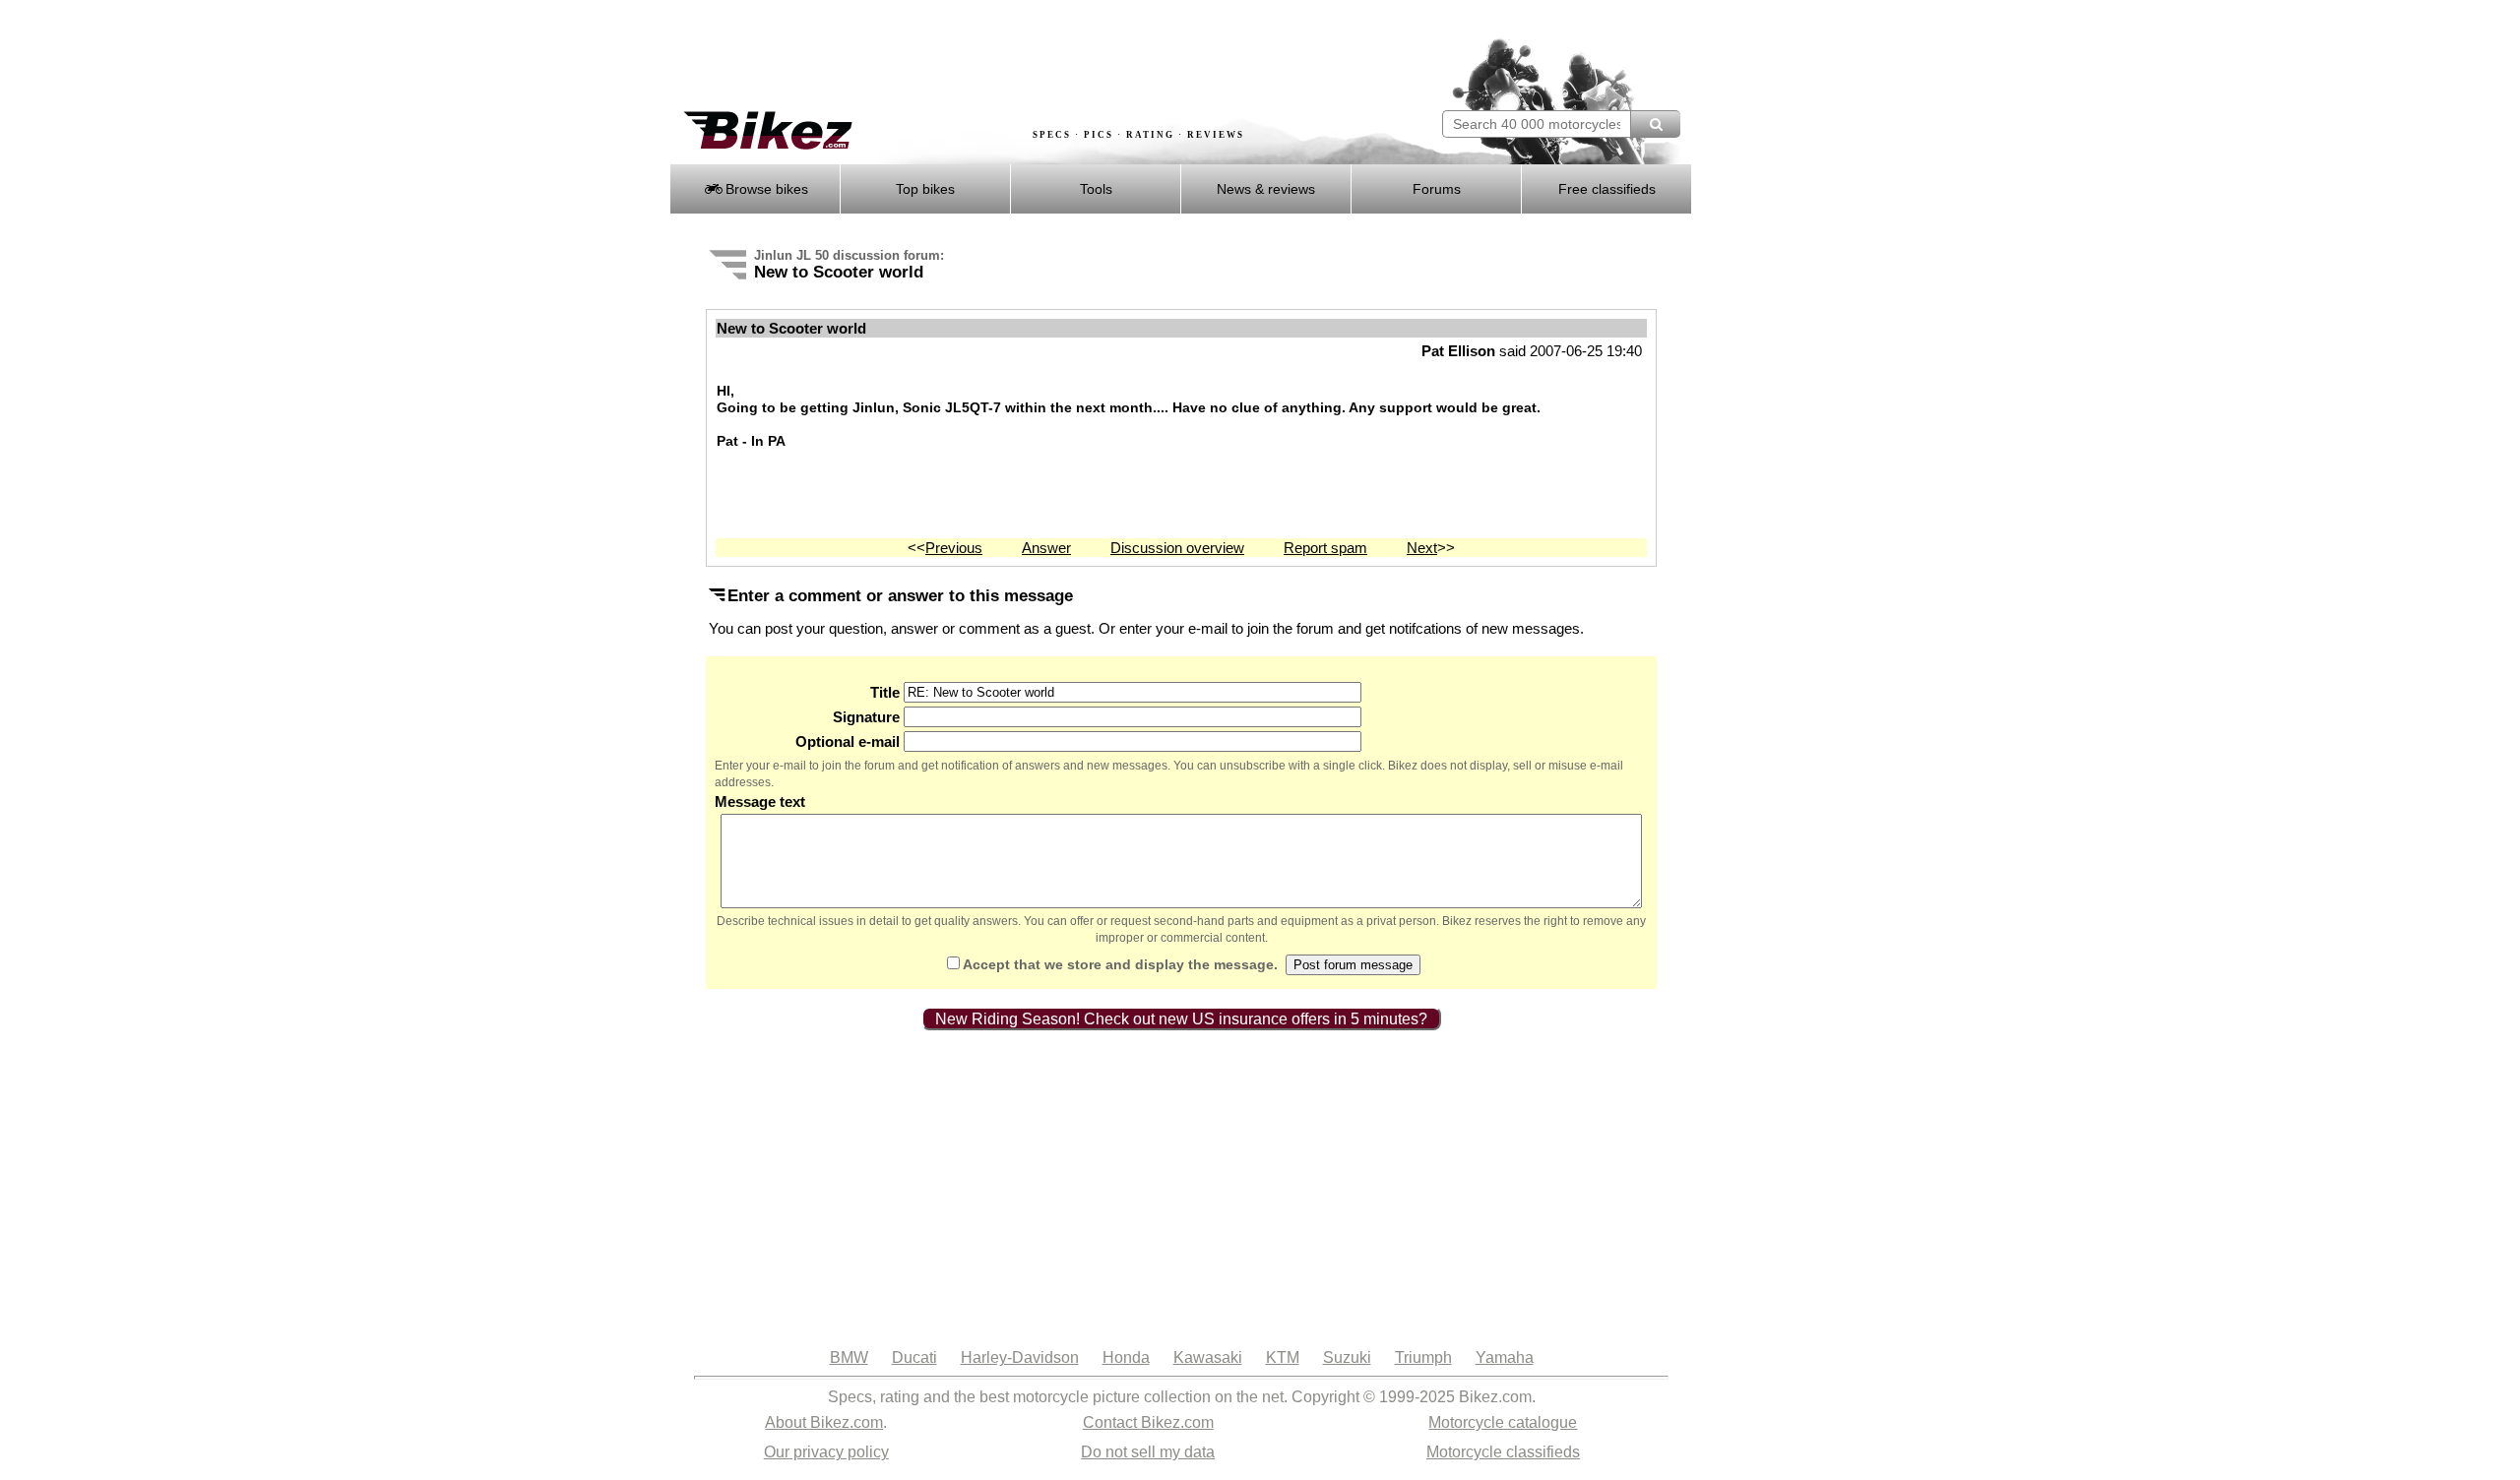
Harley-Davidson (1020, 1357)
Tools (1096, 189)
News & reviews (1266, 189)
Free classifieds (1607, 189)
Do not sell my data (1148, 1452)
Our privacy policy (826, 1452)
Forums (1437, 189)
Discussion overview (1177, 548)
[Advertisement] (1028, 56)
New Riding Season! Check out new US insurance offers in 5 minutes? (1181, 1019)
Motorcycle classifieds (1503, 1452)
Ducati (914, 1357)
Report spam (1325, 548)
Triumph (1423, 1357)
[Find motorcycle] (1655, 124)
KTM (1283, 1357)
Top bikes (925, 189)
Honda (1126, 1357)
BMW (849, 1357)
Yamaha (1505, 1357)
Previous (954, 548)
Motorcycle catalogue (1503, 1422)
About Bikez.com (824, 1422)
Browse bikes (765, 189)
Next (1422, 548)
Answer (1046, 548)
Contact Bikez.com (1148, 1422)
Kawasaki (1208, 1357)
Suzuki (1347, 1357)
